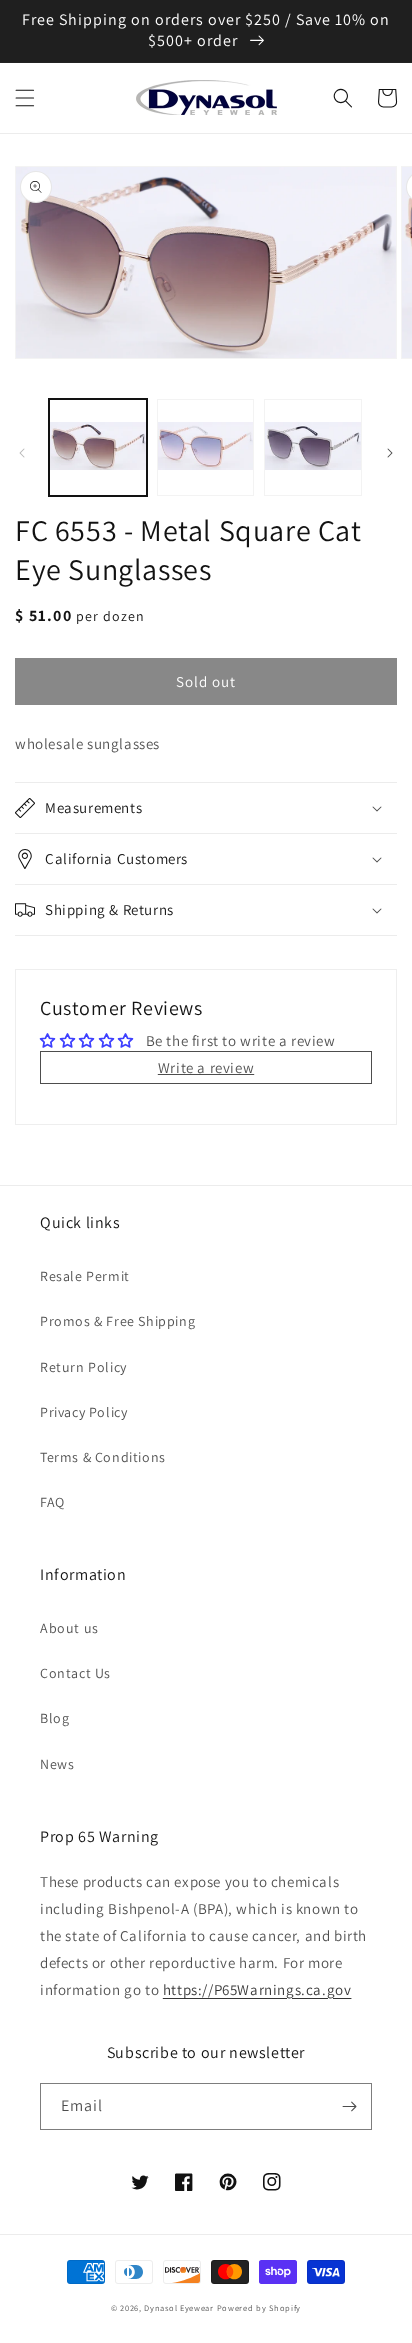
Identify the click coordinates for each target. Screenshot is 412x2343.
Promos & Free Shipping (117, 1321)
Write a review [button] (206, 1067)
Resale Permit (85, 1276)
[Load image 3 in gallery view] (313, 448)
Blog (54, 1718)
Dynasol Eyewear (179, 2307)
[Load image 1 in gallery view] (98, 448)
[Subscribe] (349, 2106)
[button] (25, 98)
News (57, 1764)
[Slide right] (390, 453)
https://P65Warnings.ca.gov (257, 1989)
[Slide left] (22, 453)
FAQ (52, 1502)
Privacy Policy (83, 1412)
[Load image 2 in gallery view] (206, 448)
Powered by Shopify (259, 2307)
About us (69, 1628)
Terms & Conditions (103, 1457)
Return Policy (83, 1367)
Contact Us (75, 1673)
